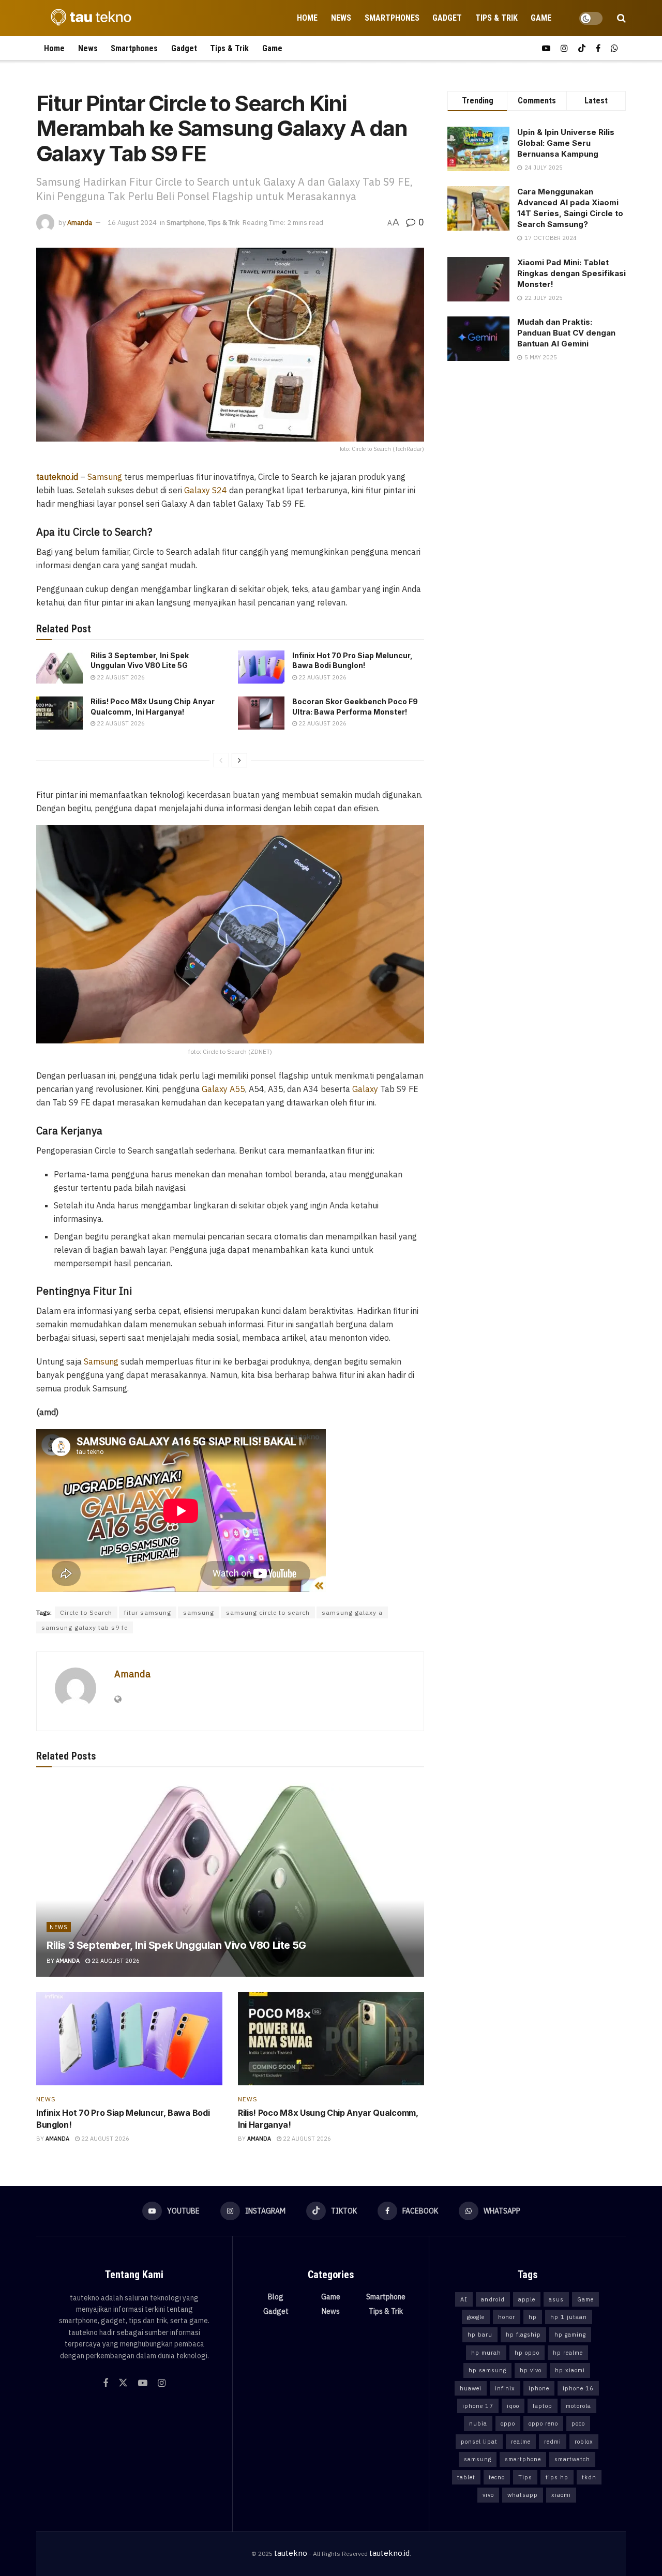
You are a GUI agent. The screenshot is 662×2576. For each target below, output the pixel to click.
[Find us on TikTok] (582, 48)
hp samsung (487, 2370)
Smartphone (186, 223)
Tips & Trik (496, 18)
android (493, 2299)
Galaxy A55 (222, 1089)
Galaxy (365, 1089)
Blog (276, 2297)
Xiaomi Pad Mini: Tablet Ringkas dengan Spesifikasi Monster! (571, 273)
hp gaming (570, 2335)
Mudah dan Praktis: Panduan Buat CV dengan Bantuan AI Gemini (566, 333)
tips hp (557, 2477)
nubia (478, 2423)
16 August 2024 (132, 223)
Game (541, 18)
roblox (584, 2442)
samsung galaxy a (352, 1612)
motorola (578, 2406)
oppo (508, 2423)
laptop (543, 2406)
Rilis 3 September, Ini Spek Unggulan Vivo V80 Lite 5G (176, 1945)
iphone (539, 2388)
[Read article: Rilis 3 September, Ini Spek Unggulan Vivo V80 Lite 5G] (59, 667)
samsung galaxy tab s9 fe (85, 1627)
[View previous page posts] (221, 760)
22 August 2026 (120, 677)
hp (533, 2317)
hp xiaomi (570, 2370)
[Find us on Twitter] (123, 2383)
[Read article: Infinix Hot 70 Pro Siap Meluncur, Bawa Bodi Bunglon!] (261, 667)
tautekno (291, 2553)
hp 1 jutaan (569, 2317)
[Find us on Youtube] (546, 48)
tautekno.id (389, 2553)
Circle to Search (86, 1612)
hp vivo (531, 2370)
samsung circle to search (268, 1612)
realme (521, 2442)
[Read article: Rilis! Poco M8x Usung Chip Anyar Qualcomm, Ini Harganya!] (59, 713)
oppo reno (543, 2423)
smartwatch (572, 2459)
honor (507, 2317)
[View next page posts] (239, 760)
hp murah (486, 2353)
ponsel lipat (479, 2442)
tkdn (589, 2477)
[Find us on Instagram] (564, 48)
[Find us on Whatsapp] (614, 48)
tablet (466, 2477)
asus (556, 2299)
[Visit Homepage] (88, 18)
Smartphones (392, 18)
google (476, 2317)
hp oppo (527, 2353)
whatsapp (523, 2495)
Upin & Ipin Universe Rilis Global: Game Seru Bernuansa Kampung (566, 143)
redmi (553, 2442)
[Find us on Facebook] (598, 48)
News (341, 18)
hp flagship (523, 2335)
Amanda (80, 223)
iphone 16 (578, 2388)
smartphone (523, 2459)
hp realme (568, 2353)
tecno (497, 2477)
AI (464, 2299)
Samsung (105, 477)
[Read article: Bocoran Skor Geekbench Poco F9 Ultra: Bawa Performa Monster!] (261, 713)
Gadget (447, 18)
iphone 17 (478, 2406)
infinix (505, 2388)
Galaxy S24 (206, 490)
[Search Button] (621, 18)
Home (307, 18)
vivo (488, 2495)
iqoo (513, 2406)
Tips (525, 2477)
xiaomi (561, 2495)
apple (527, 2299)
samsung (199, 1612)
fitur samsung (148, 1612)
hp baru (480, 2335)
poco (578, 2423)
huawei (471, 2388)
